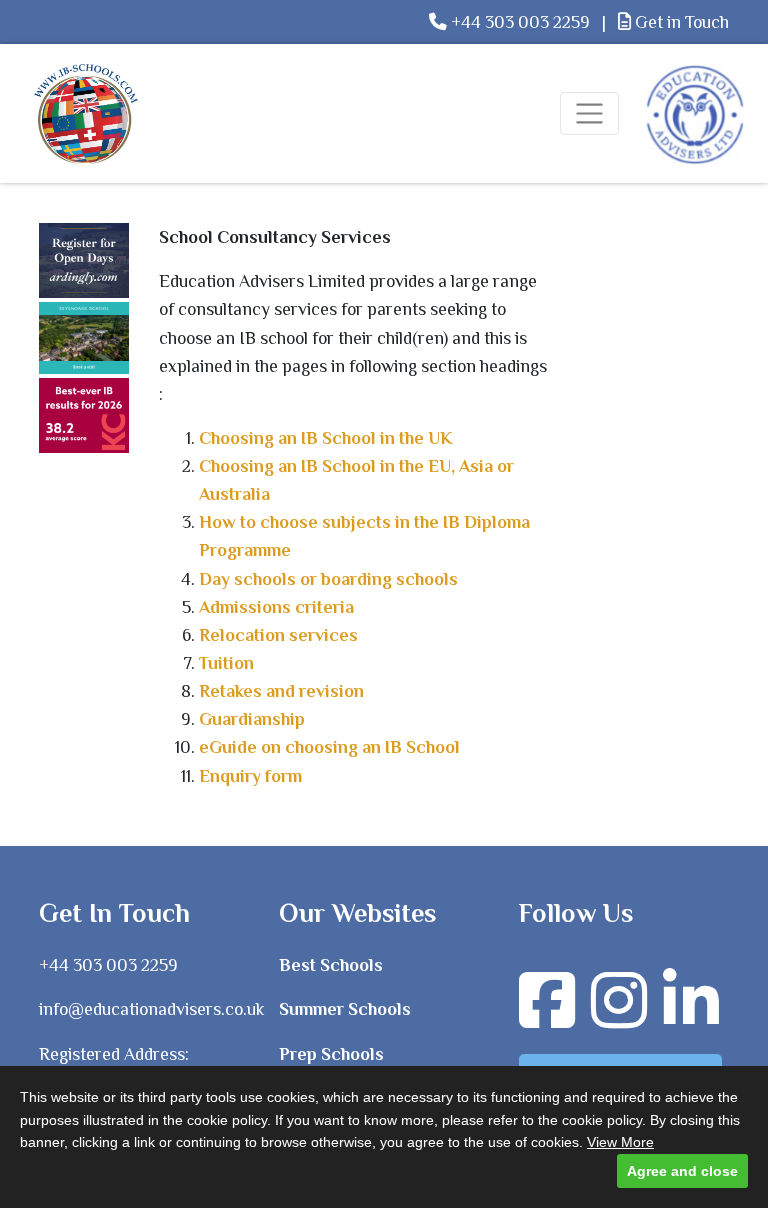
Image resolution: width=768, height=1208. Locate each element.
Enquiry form (250, 776)
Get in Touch (680, 22)
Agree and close (682, 1171)
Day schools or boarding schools (328, 579)
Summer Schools (345, 1009)
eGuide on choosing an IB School (329, 747)
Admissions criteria (276, 607)
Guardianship (252, 719)
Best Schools (331, 965)
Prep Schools (331, 1054)
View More (620, 1142)
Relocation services (278, 635)
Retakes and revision (281, 691)
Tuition (226, 663)
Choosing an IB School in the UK (326, 438)
